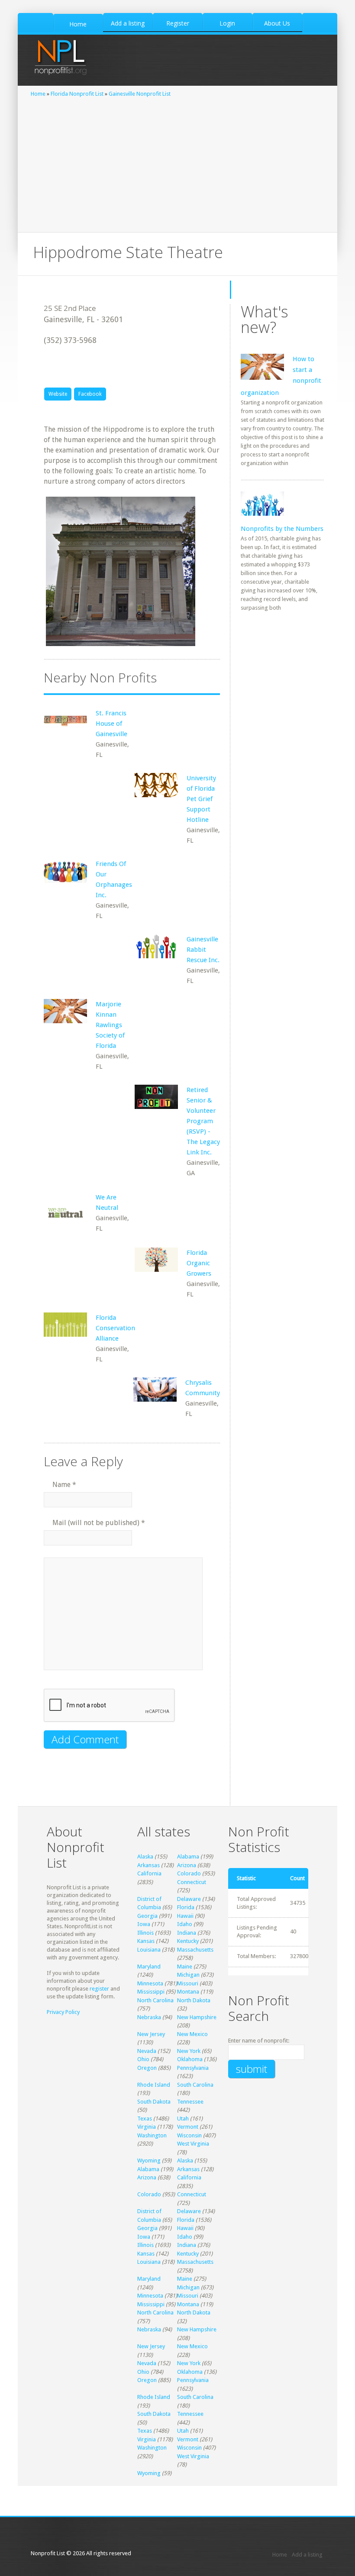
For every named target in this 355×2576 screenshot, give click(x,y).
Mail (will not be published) (99, 1523)
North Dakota (194, 2000)
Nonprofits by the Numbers (282, 529)
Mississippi (151, 1992)
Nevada (147, 2051)
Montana (188, 1992)
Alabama (188, 1857)
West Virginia (193, 2144)
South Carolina (195, 2085)
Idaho (185, 1924)
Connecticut (192, 1882)
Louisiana (149, 1950)
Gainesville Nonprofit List (140, 94)
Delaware (189, 1899)
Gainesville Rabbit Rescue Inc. (203, 950)
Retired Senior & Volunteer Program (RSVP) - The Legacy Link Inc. (203, 1121)
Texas (145, 2119)
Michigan (188, 1975)
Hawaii (185, 1916)
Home (38, 94)
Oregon (147, 2068)
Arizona (187, 1865)
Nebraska (149, 2017)
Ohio (143, 2059)
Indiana (187, 1933)
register (99, 1989)
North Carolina (155, 2000)
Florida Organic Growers (199, 1263)
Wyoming (149, 2161)
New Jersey (151, 2034)
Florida (186, 1907)
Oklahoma (190, 2059)
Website (58, 394)
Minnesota (150, 1983)
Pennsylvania (193, 2068)
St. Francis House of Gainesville (111, 724)
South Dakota (154, 2102)
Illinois (145, 1933)
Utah (183, 2119)
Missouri (188, 1983)
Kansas (146, 1941)
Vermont (188, 2127)
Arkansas (148, 1865)
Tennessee (190, 2102)
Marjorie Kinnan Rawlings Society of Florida (110, 1025)
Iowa (144, 1924)
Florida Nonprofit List (77, 94)
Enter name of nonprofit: (259, 2041)
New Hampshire (197, 2017)
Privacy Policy (63, 2012)
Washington (152, 2135)
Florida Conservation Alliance (115, 1328)
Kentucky (188, 1941)
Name (64, 1485)
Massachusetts (195, 1950)
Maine (185, 1967)
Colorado (189, 1873)
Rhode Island (154, 2085)
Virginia (147, 2127)
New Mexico (192, 2034)
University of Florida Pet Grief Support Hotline (201, 799)
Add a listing (307, 2555)
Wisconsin (189, 2135)
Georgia (147, 1916)
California (149, 1873)
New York (189, 2051)
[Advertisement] (177, 163)
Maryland (149, 1967)
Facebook (90, 394)
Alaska (145, 1857)
